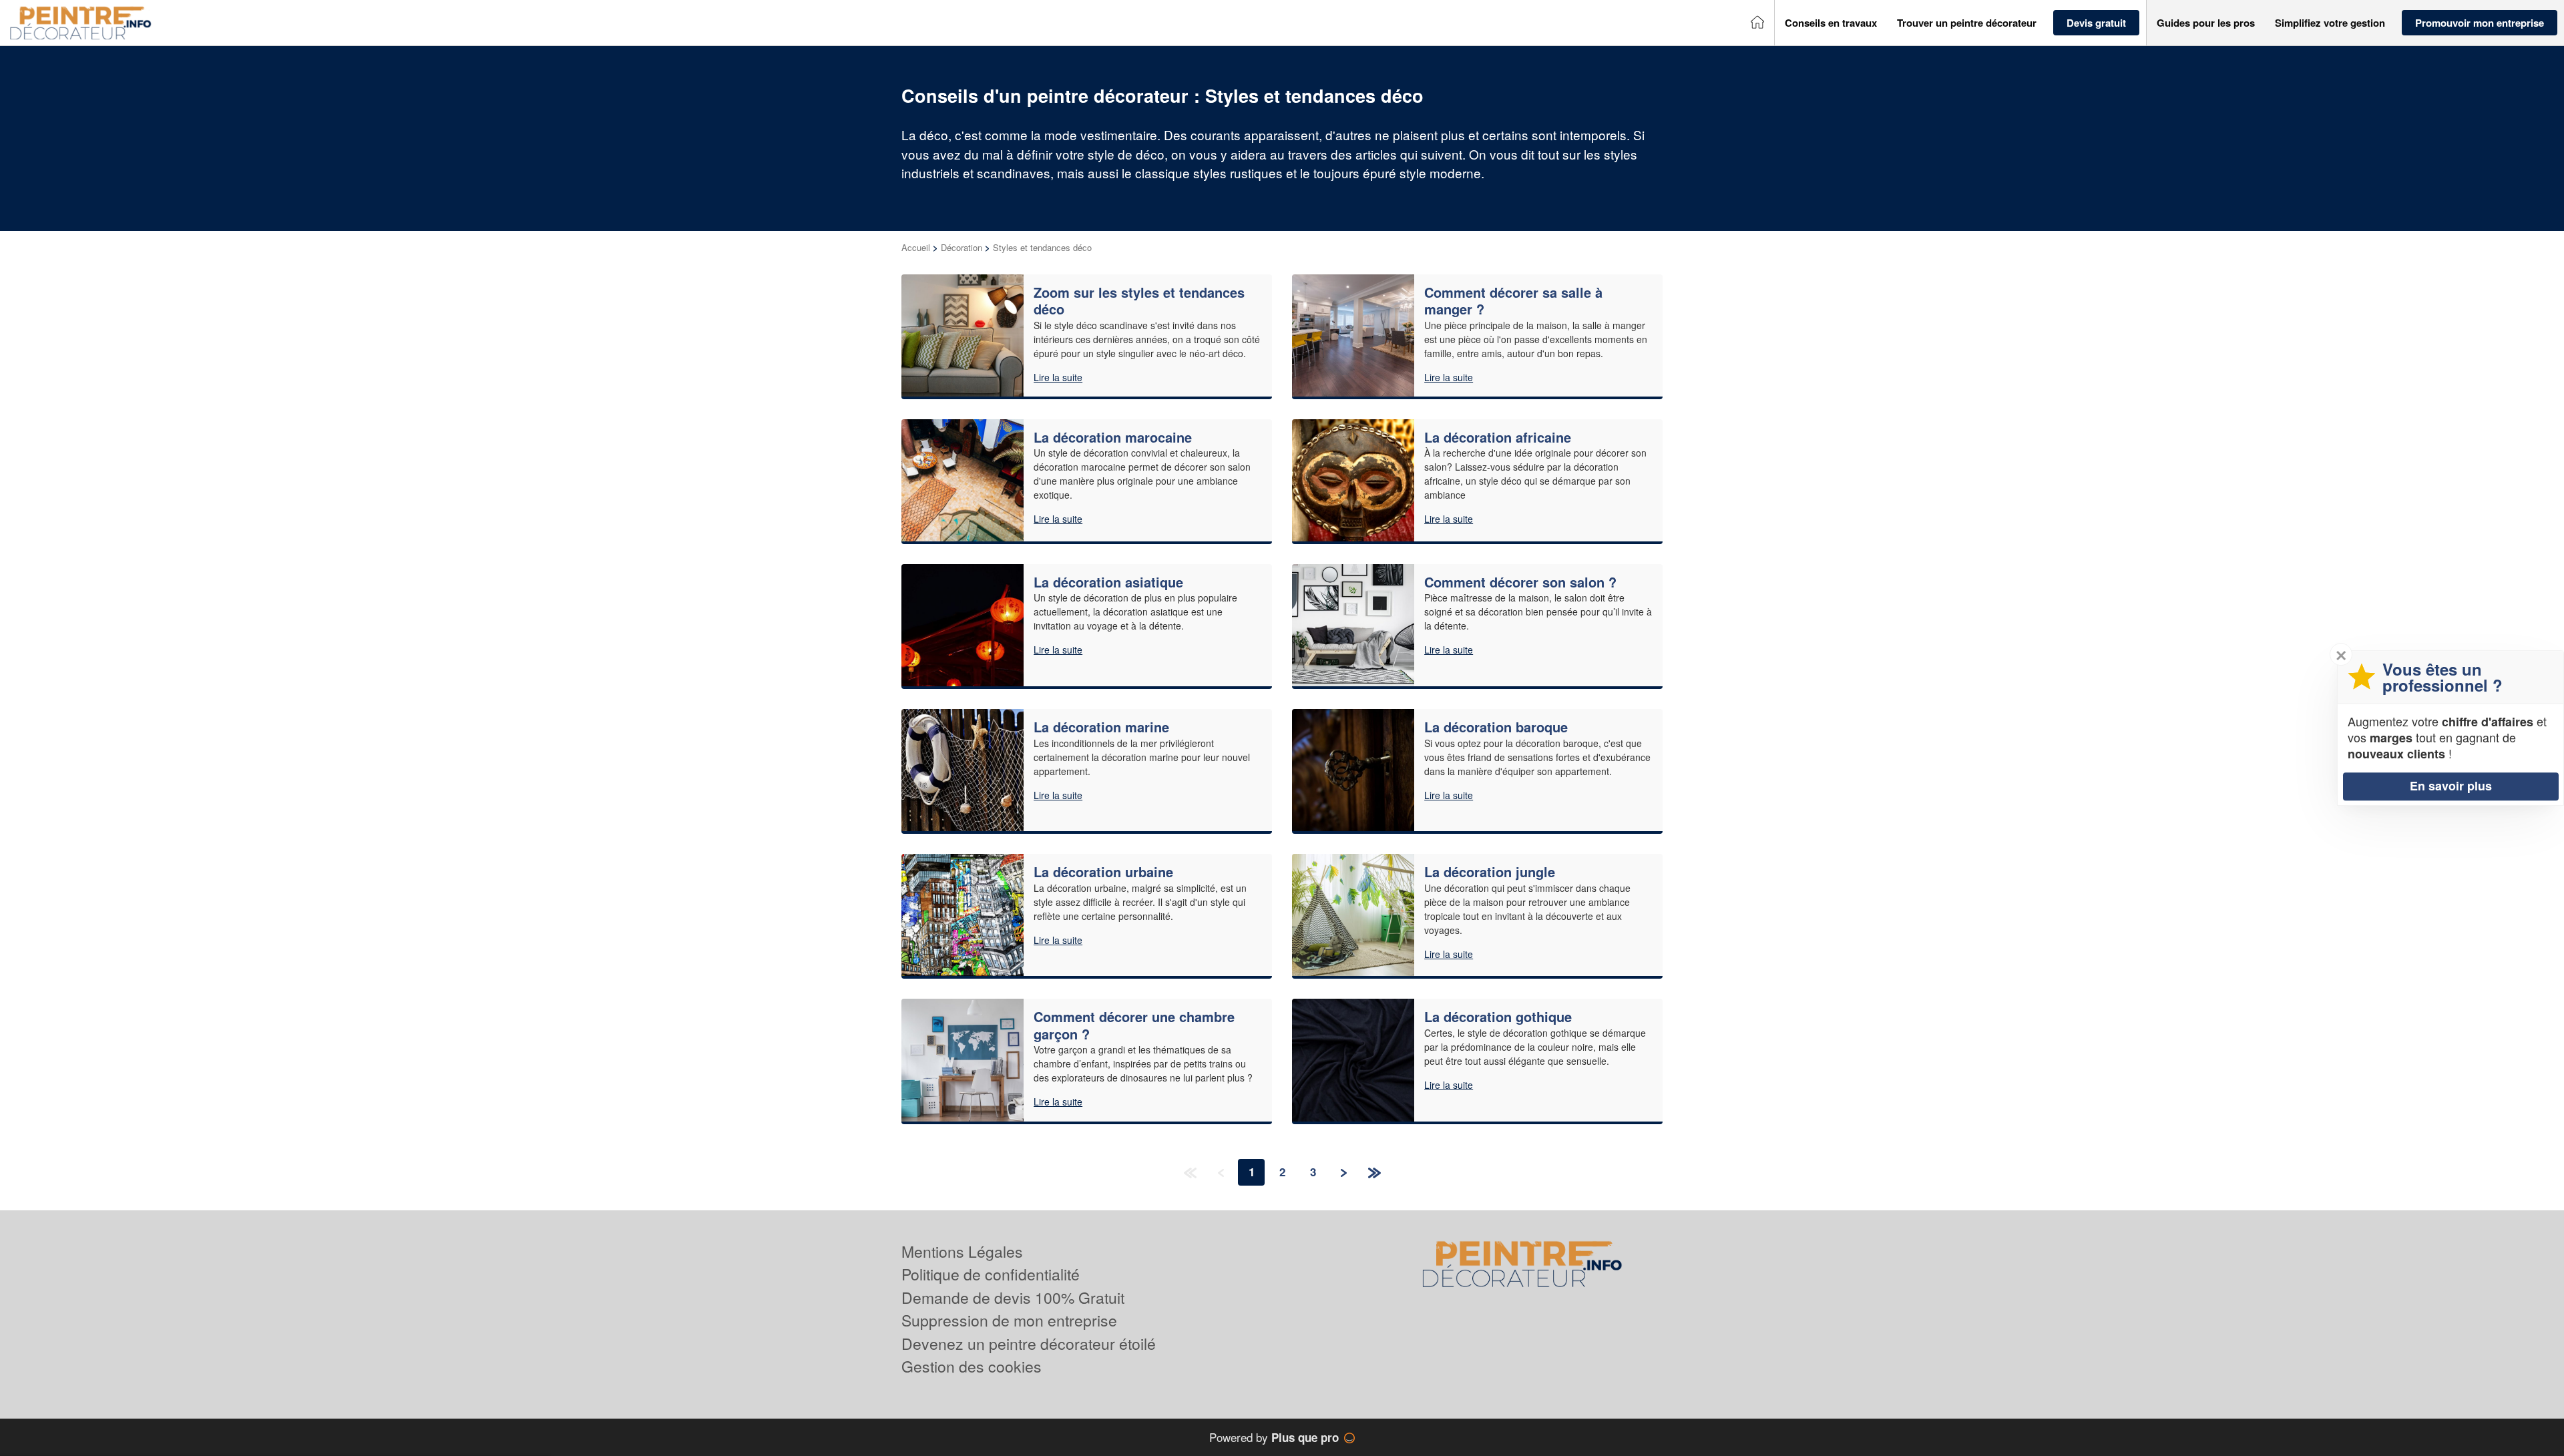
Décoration (961, 247)
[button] (1831, 23)
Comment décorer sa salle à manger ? (1513, 301)
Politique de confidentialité (991, 1274)
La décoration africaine (1498, 437)
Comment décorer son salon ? (1520, 582)
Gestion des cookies (972, 1366)
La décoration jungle (1490, 872)
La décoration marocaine (1113, 437)
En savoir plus (2451, 786)
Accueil (916, 247)
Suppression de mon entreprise (1009, 1320)
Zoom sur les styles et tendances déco (1139, 301)
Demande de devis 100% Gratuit (1013, 1297)
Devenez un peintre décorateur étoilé (1029, 1344)
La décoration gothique (1498, 1016)
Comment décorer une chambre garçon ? (1134, 1025)
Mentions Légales (962, 1251)
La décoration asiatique (1108, 582)
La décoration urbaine (1103, 872)
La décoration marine (1101, 727)
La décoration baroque (1496, 727)
